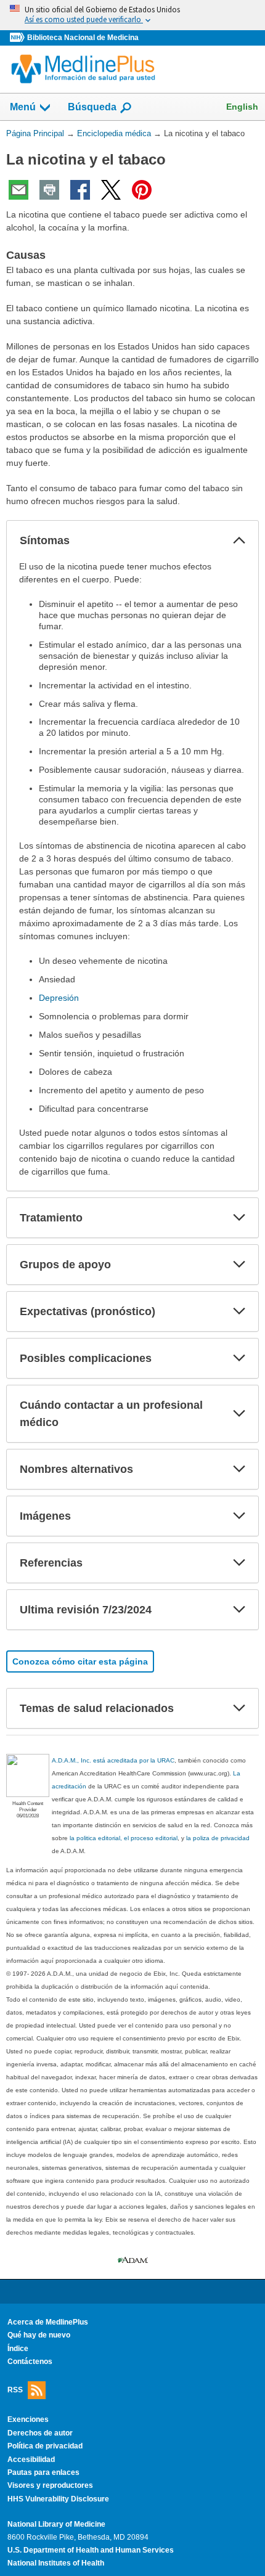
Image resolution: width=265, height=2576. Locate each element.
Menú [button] (23, 107)
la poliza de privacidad (218, 1838)
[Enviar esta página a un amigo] (18, 190)
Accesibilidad (31, 2460)
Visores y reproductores (50, 2485)
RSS (15, 2390)
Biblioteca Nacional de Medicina (83, 38)
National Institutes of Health (56, 2563)
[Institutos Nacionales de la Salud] (18, 38)
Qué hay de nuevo (39, 2335)
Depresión (59, 998)
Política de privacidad (45, 2446)
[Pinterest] (142, 190)
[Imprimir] (49, 190)
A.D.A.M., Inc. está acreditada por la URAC (113, 1760)
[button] (239, 540)
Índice (18, 2349)
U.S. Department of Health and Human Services (91, 2550)
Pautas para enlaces (43, 2472)
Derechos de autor (40, 2433)
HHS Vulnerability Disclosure (58, 2499)
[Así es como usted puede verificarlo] (132, 15)
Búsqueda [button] (92, 107)
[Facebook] (80, 190)
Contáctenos (30, 2362)
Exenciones (28, 2419)
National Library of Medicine (56, 2524)
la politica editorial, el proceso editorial (124, 1838)
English (242, 107)
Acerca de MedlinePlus (48, 2322)
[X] (111, 190)
